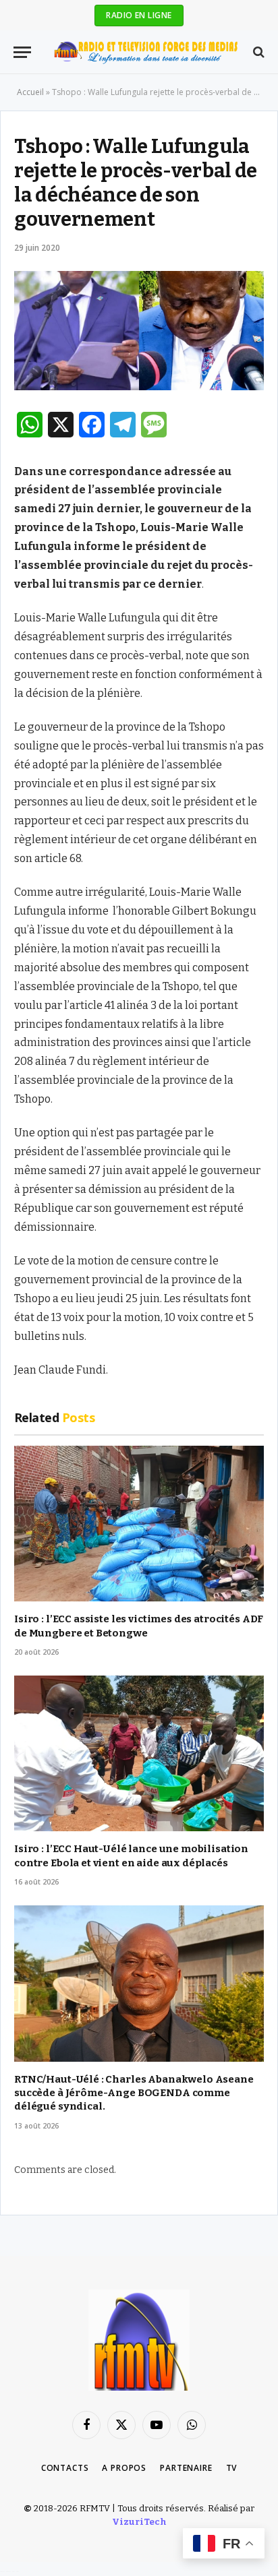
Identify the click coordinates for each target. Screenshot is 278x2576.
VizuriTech (139, 2522)
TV (232, 2468)
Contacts (65, 2468)
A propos (124, 2468)
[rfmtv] (146, 52)
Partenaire (186, 2468)
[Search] (257, 52)
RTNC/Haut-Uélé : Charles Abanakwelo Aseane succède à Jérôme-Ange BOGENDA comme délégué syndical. (134, 2093)
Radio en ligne (139, 15)
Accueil (30, 92)
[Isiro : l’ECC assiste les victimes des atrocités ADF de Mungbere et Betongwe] (139, 1524)
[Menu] (22, 52)
